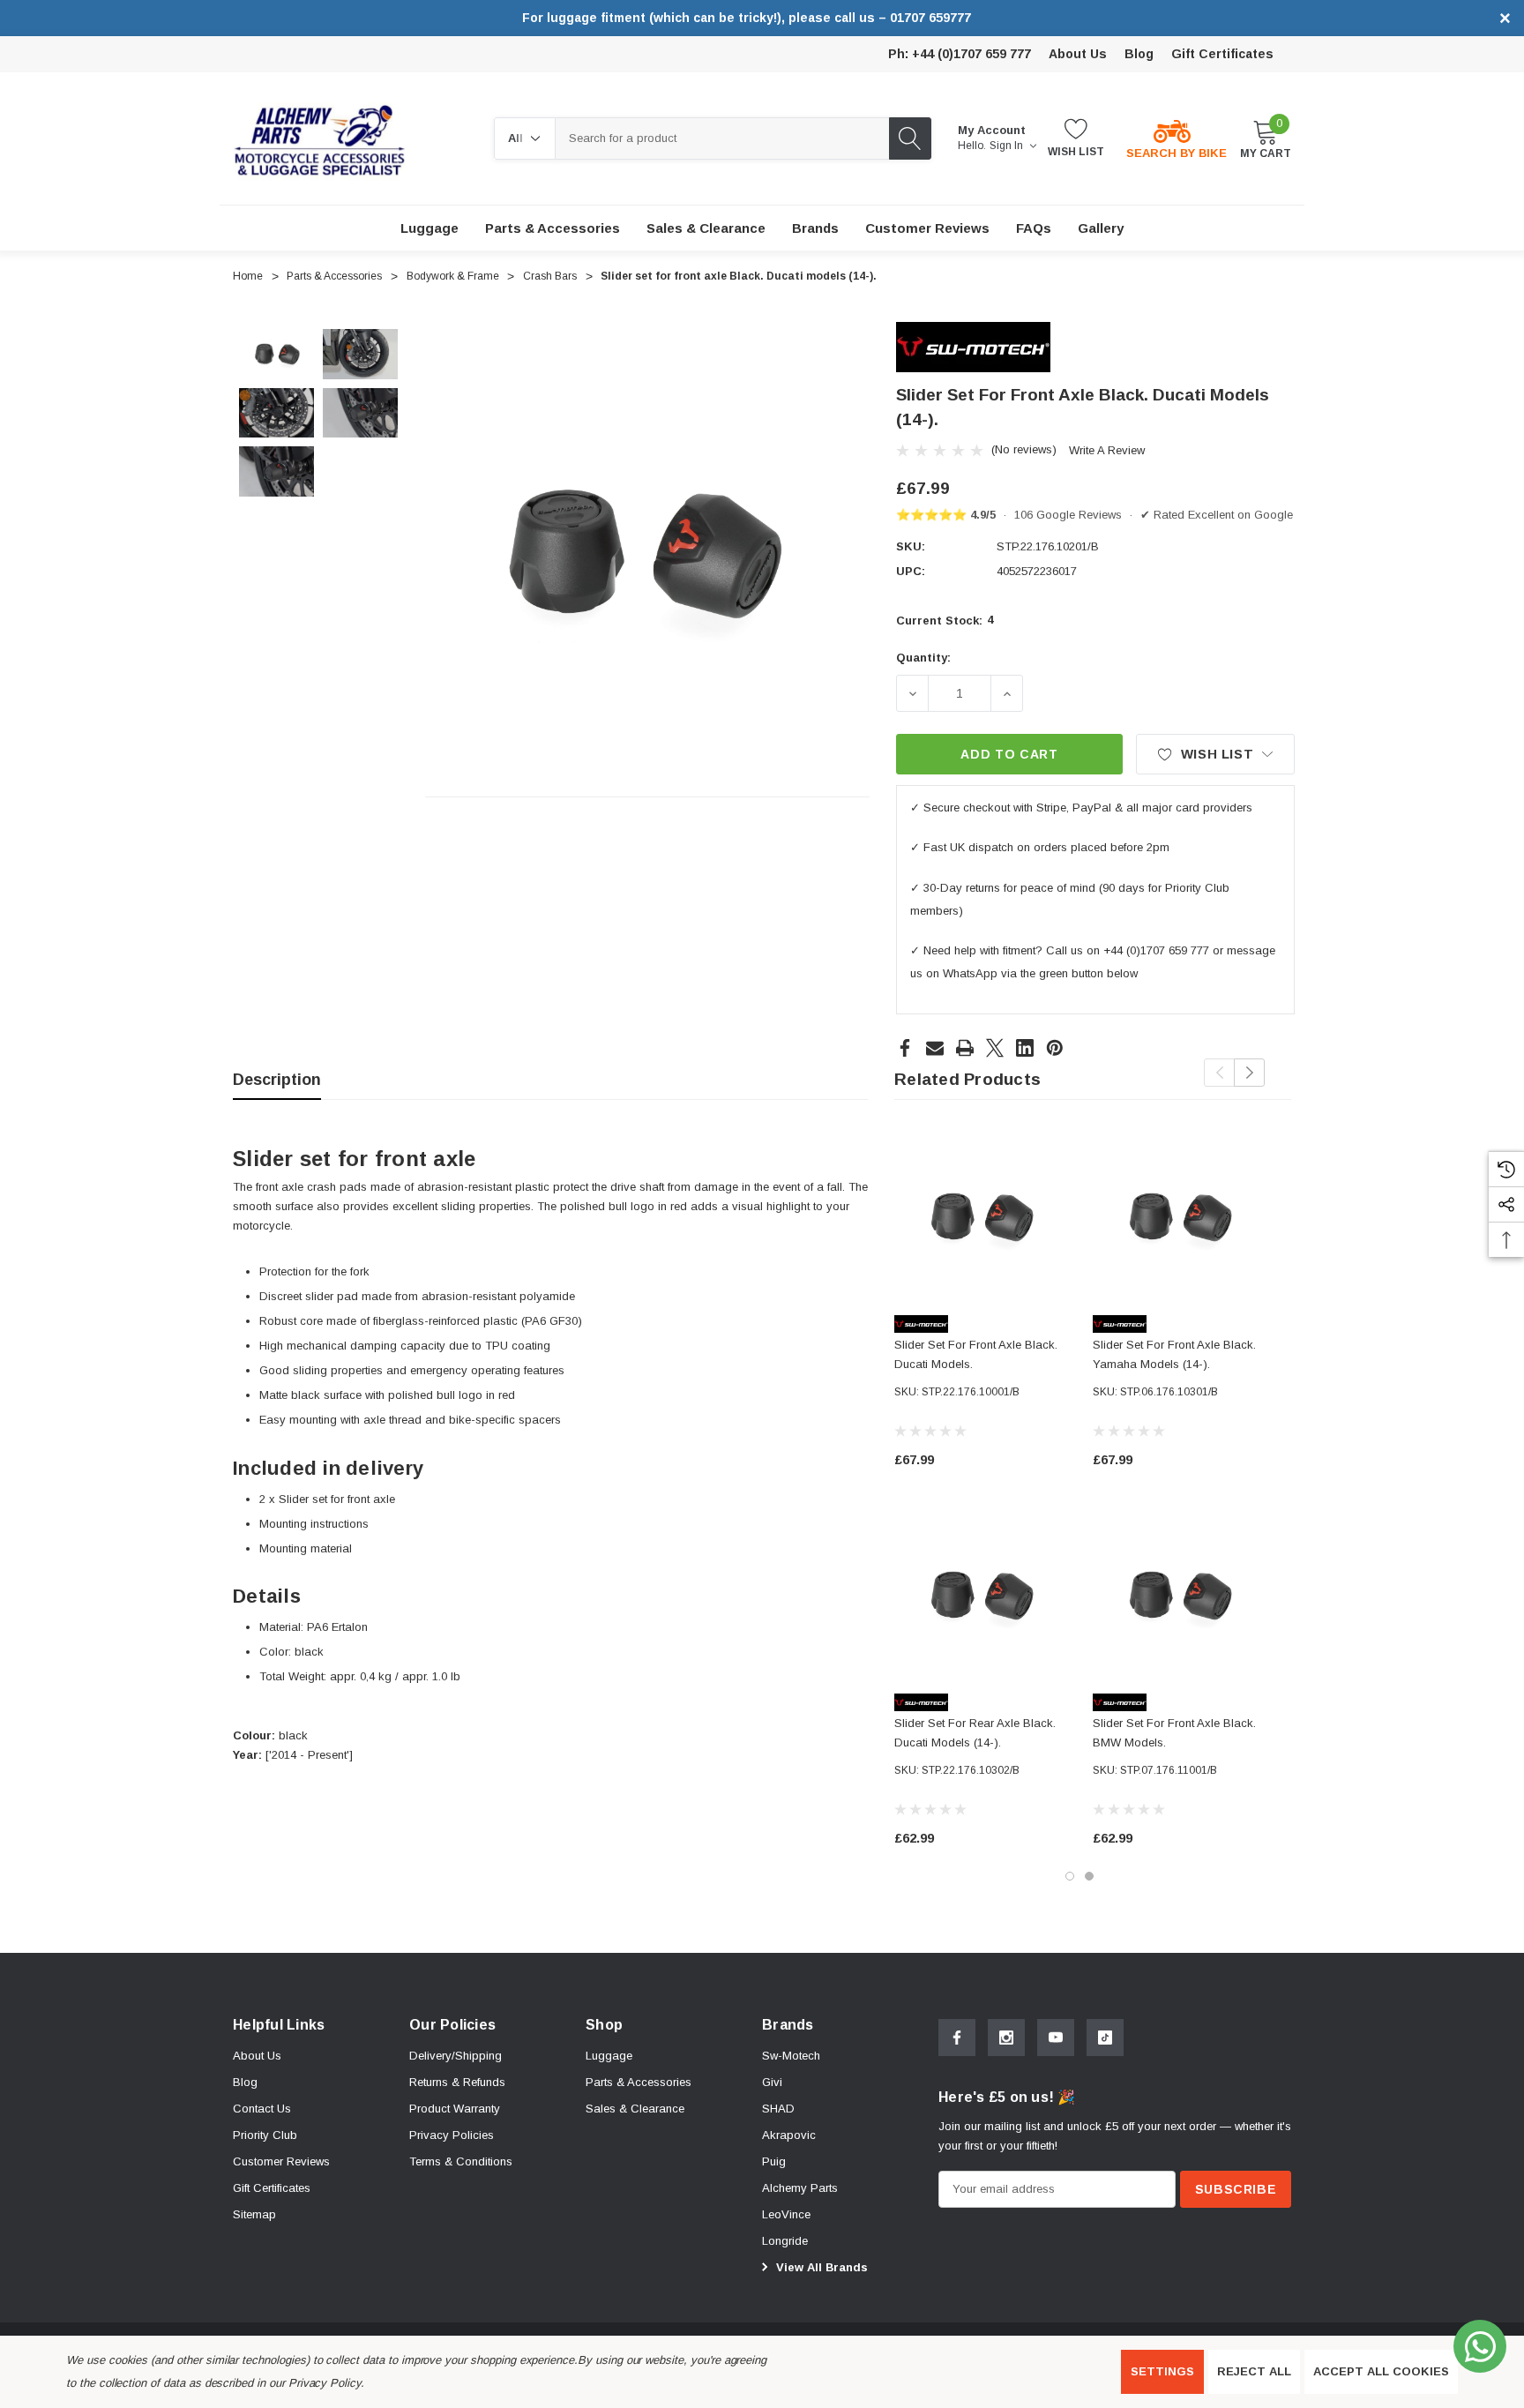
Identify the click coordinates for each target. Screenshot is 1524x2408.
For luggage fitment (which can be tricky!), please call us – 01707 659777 (747, 18)
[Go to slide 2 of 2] (1089, 1876)
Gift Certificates (1222, 54)
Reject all (1254, 2371)
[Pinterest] (1055, 1048)
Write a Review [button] (1107, 450)
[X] (995, 1048)
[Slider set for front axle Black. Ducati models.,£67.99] (980, 1218)
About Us (1078, 54)
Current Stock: (945, 620)
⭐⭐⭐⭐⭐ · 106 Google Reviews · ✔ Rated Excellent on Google (1094, 515)
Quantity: (923, 658)
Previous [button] (1219, 1073)
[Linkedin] (1025, 1048)
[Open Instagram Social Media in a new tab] (1006, 2038)
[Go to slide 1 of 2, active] (1070, 1876)
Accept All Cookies (1381, 2371)
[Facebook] (905, 1048)
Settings (1162, 2371)
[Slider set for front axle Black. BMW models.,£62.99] (1179, 1596)
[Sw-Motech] (973, 346)
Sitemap (254, 2214)
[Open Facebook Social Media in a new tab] (957, 2038)
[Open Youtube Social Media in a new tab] (1056, 2038)
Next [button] (1249, 1073)
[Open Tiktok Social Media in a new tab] (1105, 2038)
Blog (1139, 54)
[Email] (935, 1048)
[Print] (965, 1048)
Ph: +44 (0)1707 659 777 (960, 54)
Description (277, 1080)
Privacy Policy (325, 2383)
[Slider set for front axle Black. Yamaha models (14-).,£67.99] (1179, 1218)
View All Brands (820, 2267)
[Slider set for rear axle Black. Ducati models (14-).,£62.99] (980, 1596)
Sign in (1008, 146)
